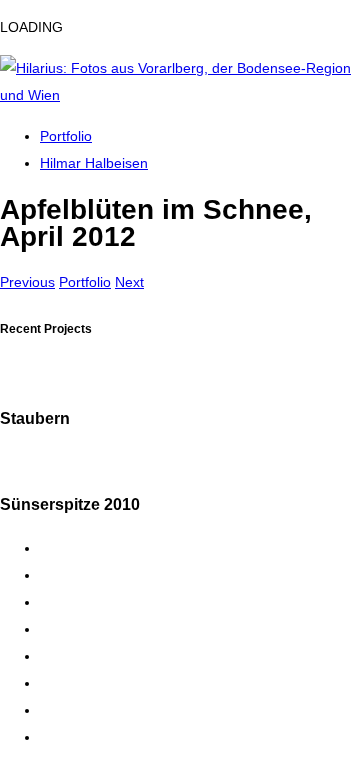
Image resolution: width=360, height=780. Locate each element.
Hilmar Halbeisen (94, 163)
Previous (27, 282)
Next (129, 282)
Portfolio (66, 136)
